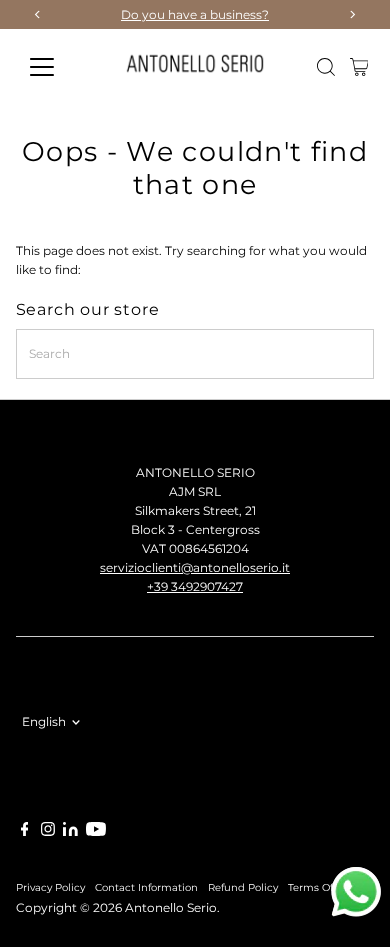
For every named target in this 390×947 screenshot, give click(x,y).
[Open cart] (359, 67)
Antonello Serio (171, 907)
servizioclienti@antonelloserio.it (195, 567)
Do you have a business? (195, 14)
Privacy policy (50, 887)
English (44, 721)
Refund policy (243, 887)
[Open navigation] (58, 67)
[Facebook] (25, 832)
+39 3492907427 (195, 586)
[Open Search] (326, 67)
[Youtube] (96, 832)
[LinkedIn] (72, 831)
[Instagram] (48, 832)
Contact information (146, 887)
